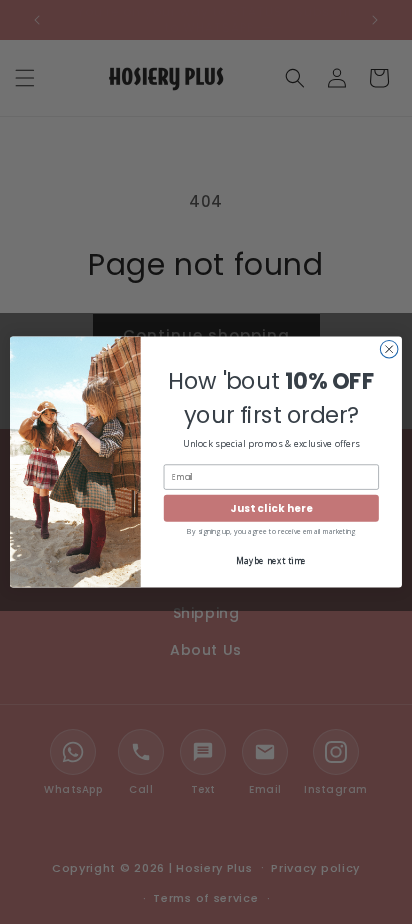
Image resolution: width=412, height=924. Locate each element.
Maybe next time (271, 560)
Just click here (271, 508)
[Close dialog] (389, 349)
